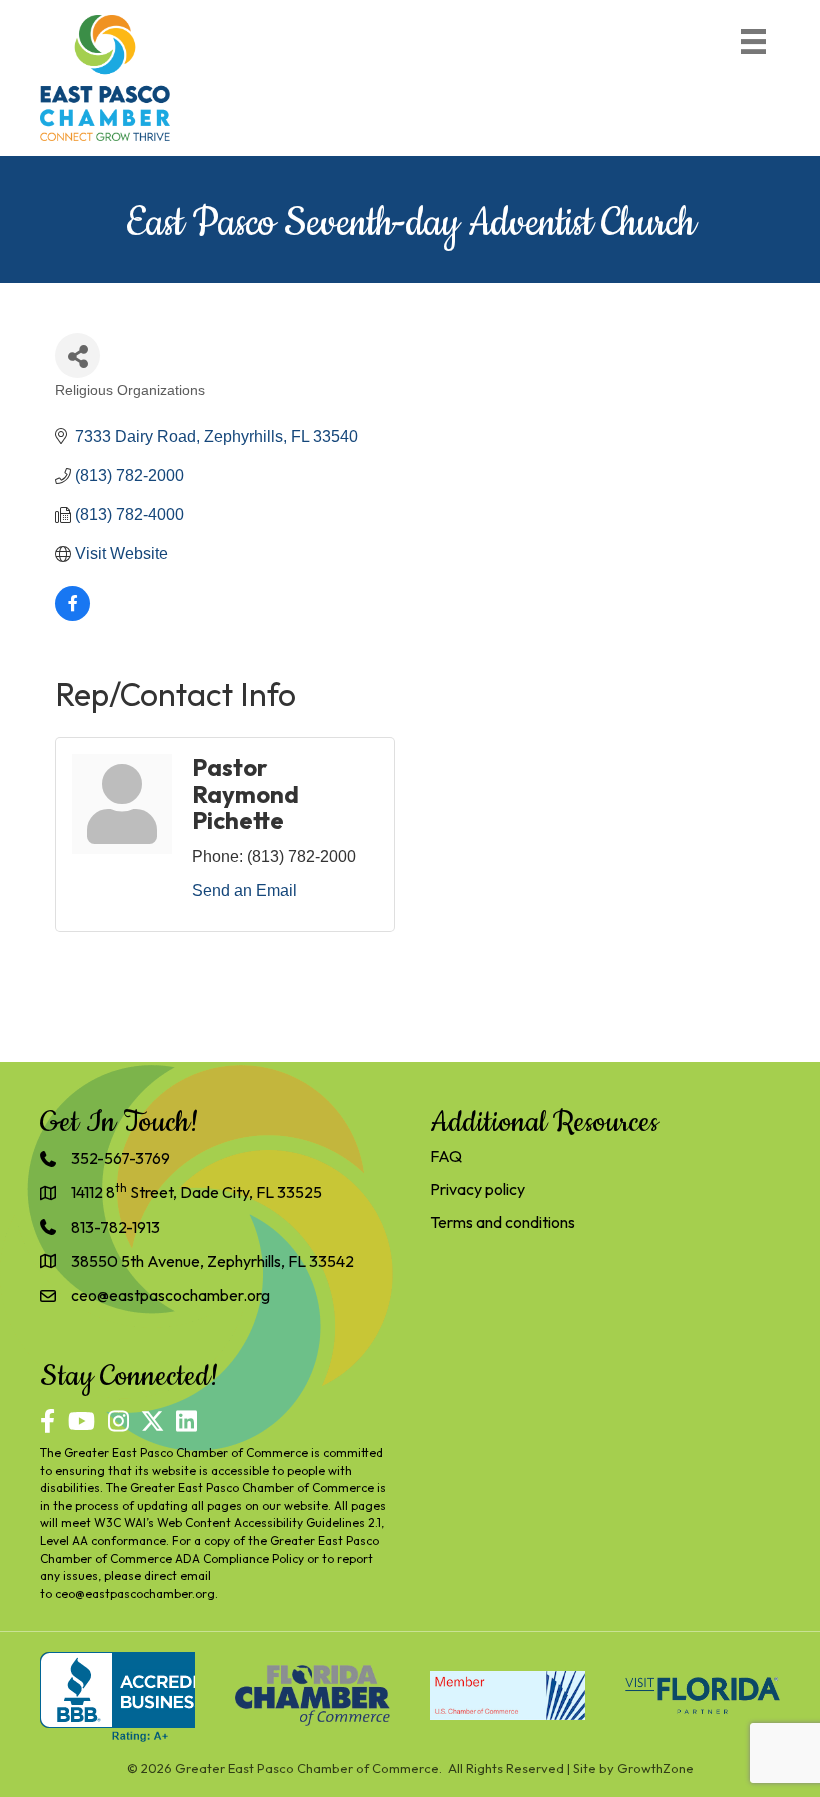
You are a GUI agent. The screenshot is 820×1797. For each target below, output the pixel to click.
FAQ (446, 1156)
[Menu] (753, 41)
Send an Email (244, 890)
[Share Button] (77, 355)
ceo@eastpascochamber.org (135, 1593)
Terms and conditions (502, 1222)
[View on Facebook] (72, 615)
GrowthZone (655, 1768)
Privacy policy (477, 1189)
